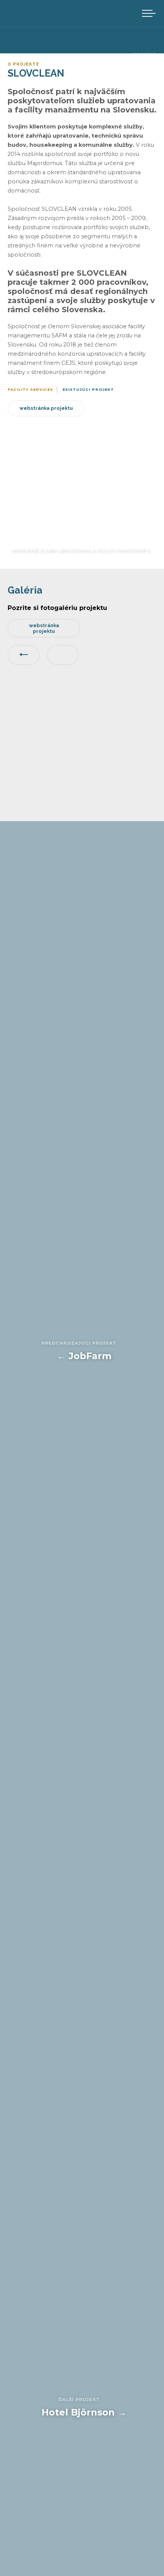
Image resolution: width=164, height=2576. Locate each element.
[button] (149, 13)
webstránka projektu (46, 408)
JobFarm (79, 1351)
